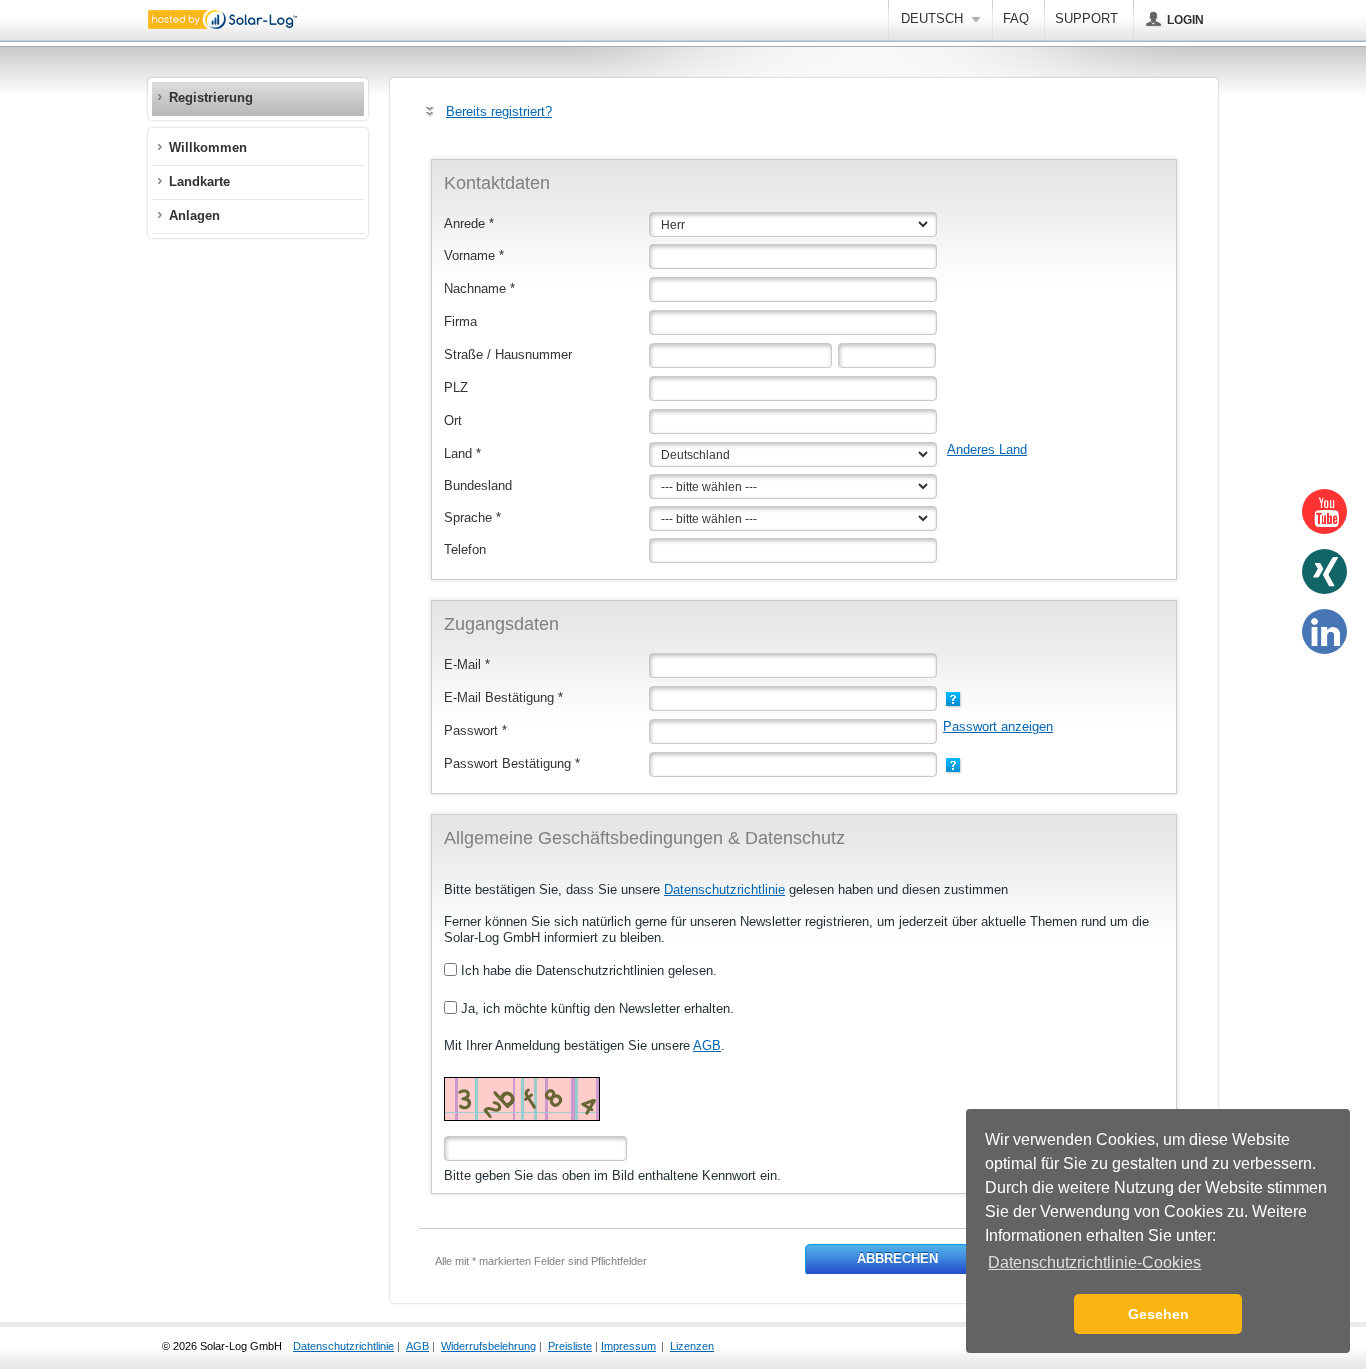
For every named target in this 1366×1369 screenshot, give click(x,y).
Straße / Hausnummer (508, 354)
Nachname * (479, 288)
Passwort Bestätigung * (512, 763)
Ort (453, 420)
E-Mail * (467, 664)
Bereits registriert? (499, 111)
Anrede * (469, 223)
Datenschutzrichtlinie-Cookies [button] (1094, 1262)
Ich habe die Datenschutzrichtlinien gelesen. (587, 970)
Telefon (465, 549)
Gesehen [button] (1158, 1314)
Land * (462, 453)
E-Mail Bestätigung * (503, 697)
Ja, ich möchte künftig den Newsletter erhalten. (595, 1008)
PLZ (456, 387)
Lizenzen (692, 1346)
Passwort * (475, 730)
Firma (460, 321)
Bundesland (478, 485)
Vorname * (474, 255)
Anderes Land (987, 449)
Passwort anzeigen (998, 726)
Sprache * (472, 517)
